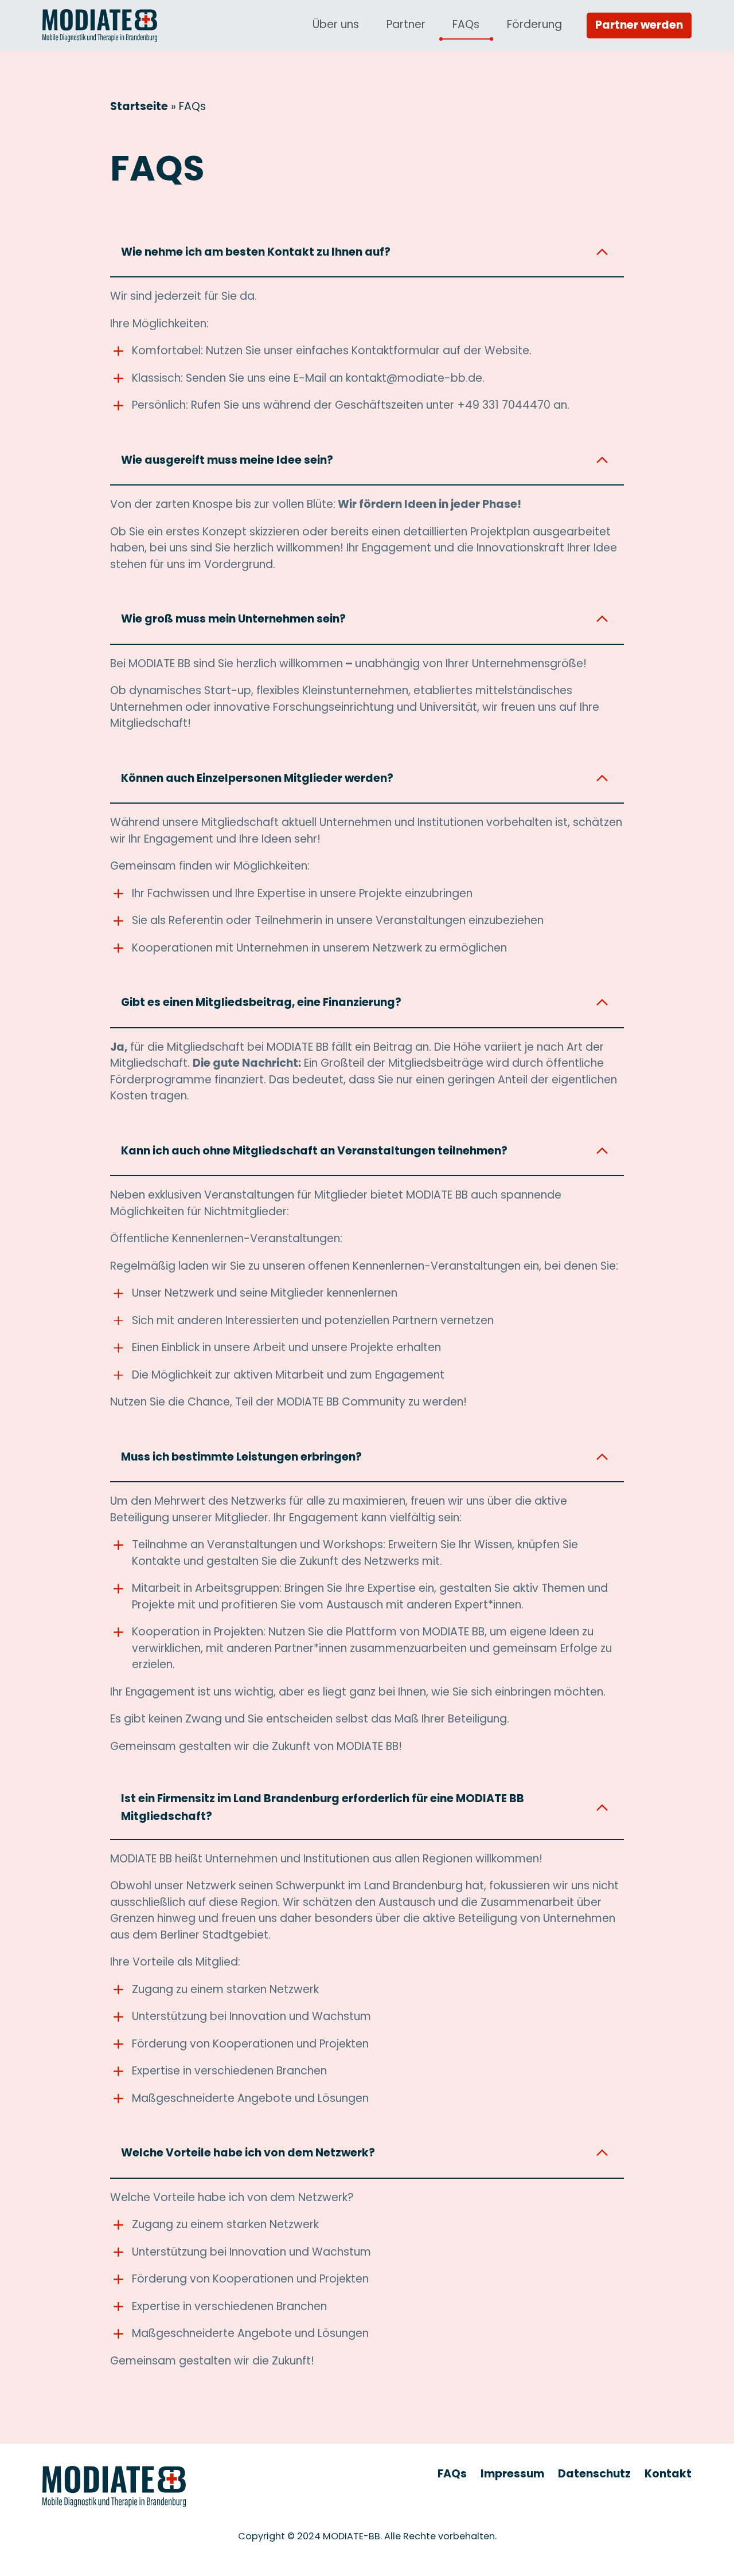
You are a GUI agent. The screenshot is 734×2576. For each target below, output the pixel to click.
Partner (406, 24)
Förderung (534, 24)
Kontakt (668, 2474)
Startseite (139, 106)
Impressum (512, 2474)
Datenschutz (594, 2474)
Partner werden (639, 25)
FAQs (466, 24)
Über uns (336, 24)
